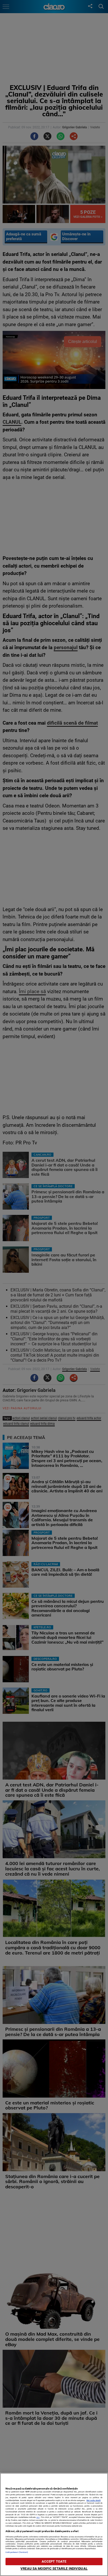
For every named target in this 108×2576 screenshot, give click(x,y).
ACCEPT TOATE (54, 2561)
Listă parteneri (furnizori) (17, 2552)
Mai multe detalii (94, 2500)
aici (38, 2517)
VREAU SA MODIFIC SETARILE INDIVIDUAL (54, 2569)
